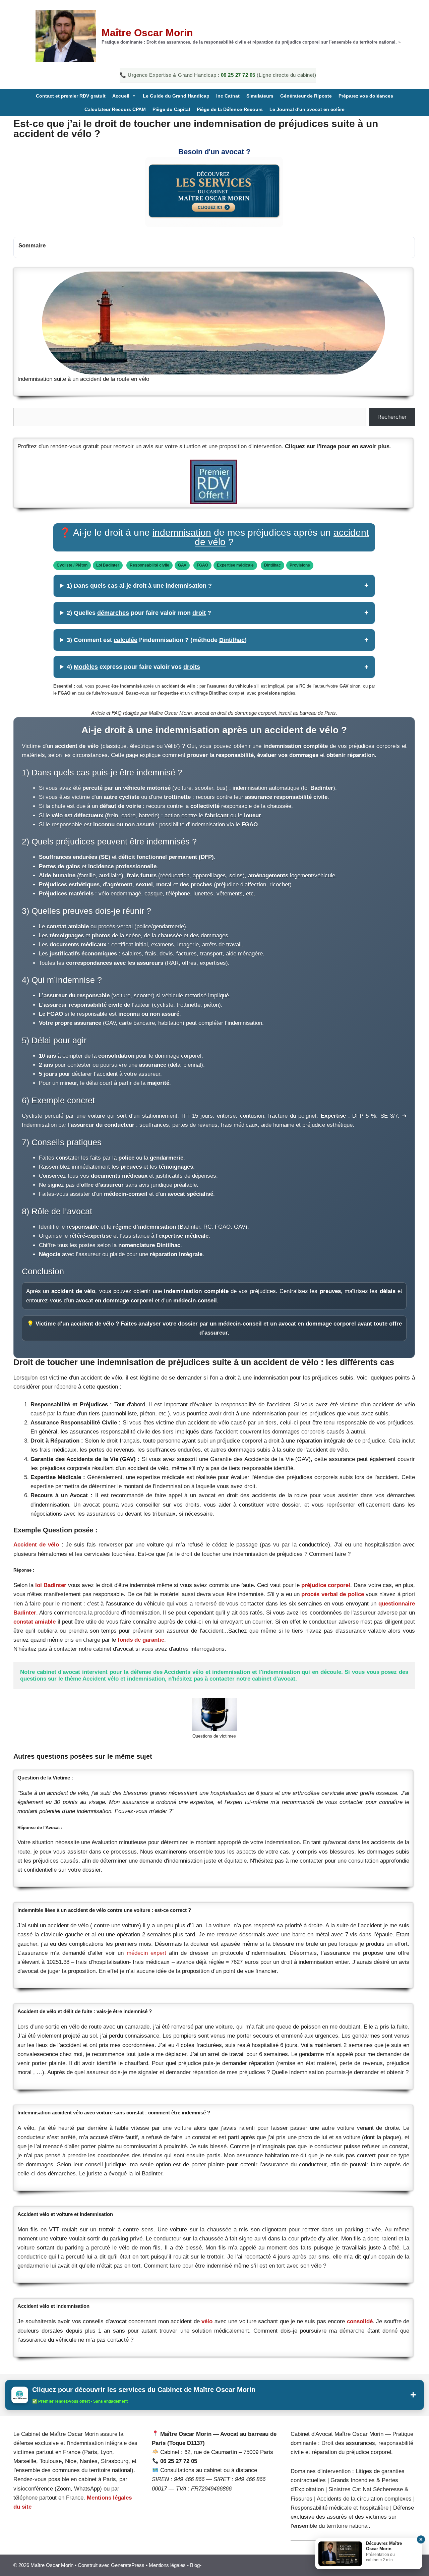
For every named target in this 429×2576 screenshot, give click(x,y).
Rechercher (392, 417)
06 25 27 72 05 (239, 75)
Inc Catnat (228, 96)
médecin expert (146, 1953)
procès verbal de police (332, 1594)
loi (39, 1585)
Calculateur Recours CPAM (115, 109)
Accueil (121, 96)
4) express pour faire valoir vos (133, 667)
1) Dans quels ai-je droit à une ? (139, 586)
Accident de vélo (36, 1545)
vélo (207, 2321)
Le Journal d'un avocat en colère (307, 109)
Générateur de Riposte (306, 96)
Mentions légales (167, 2565)
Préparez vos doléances (366, 96)
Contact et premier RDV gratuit (71, 96)
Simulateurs (260, 96)
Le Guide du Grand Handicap (176, 96)
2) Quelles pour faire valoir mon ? (139, 613)
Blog (195, 2565)
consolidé (360, 2321)
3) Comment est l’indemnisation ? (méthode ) (157, 640)
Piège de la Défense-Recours (230, 109)
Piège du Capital (171, 109)
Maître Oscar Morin (147, 33)
